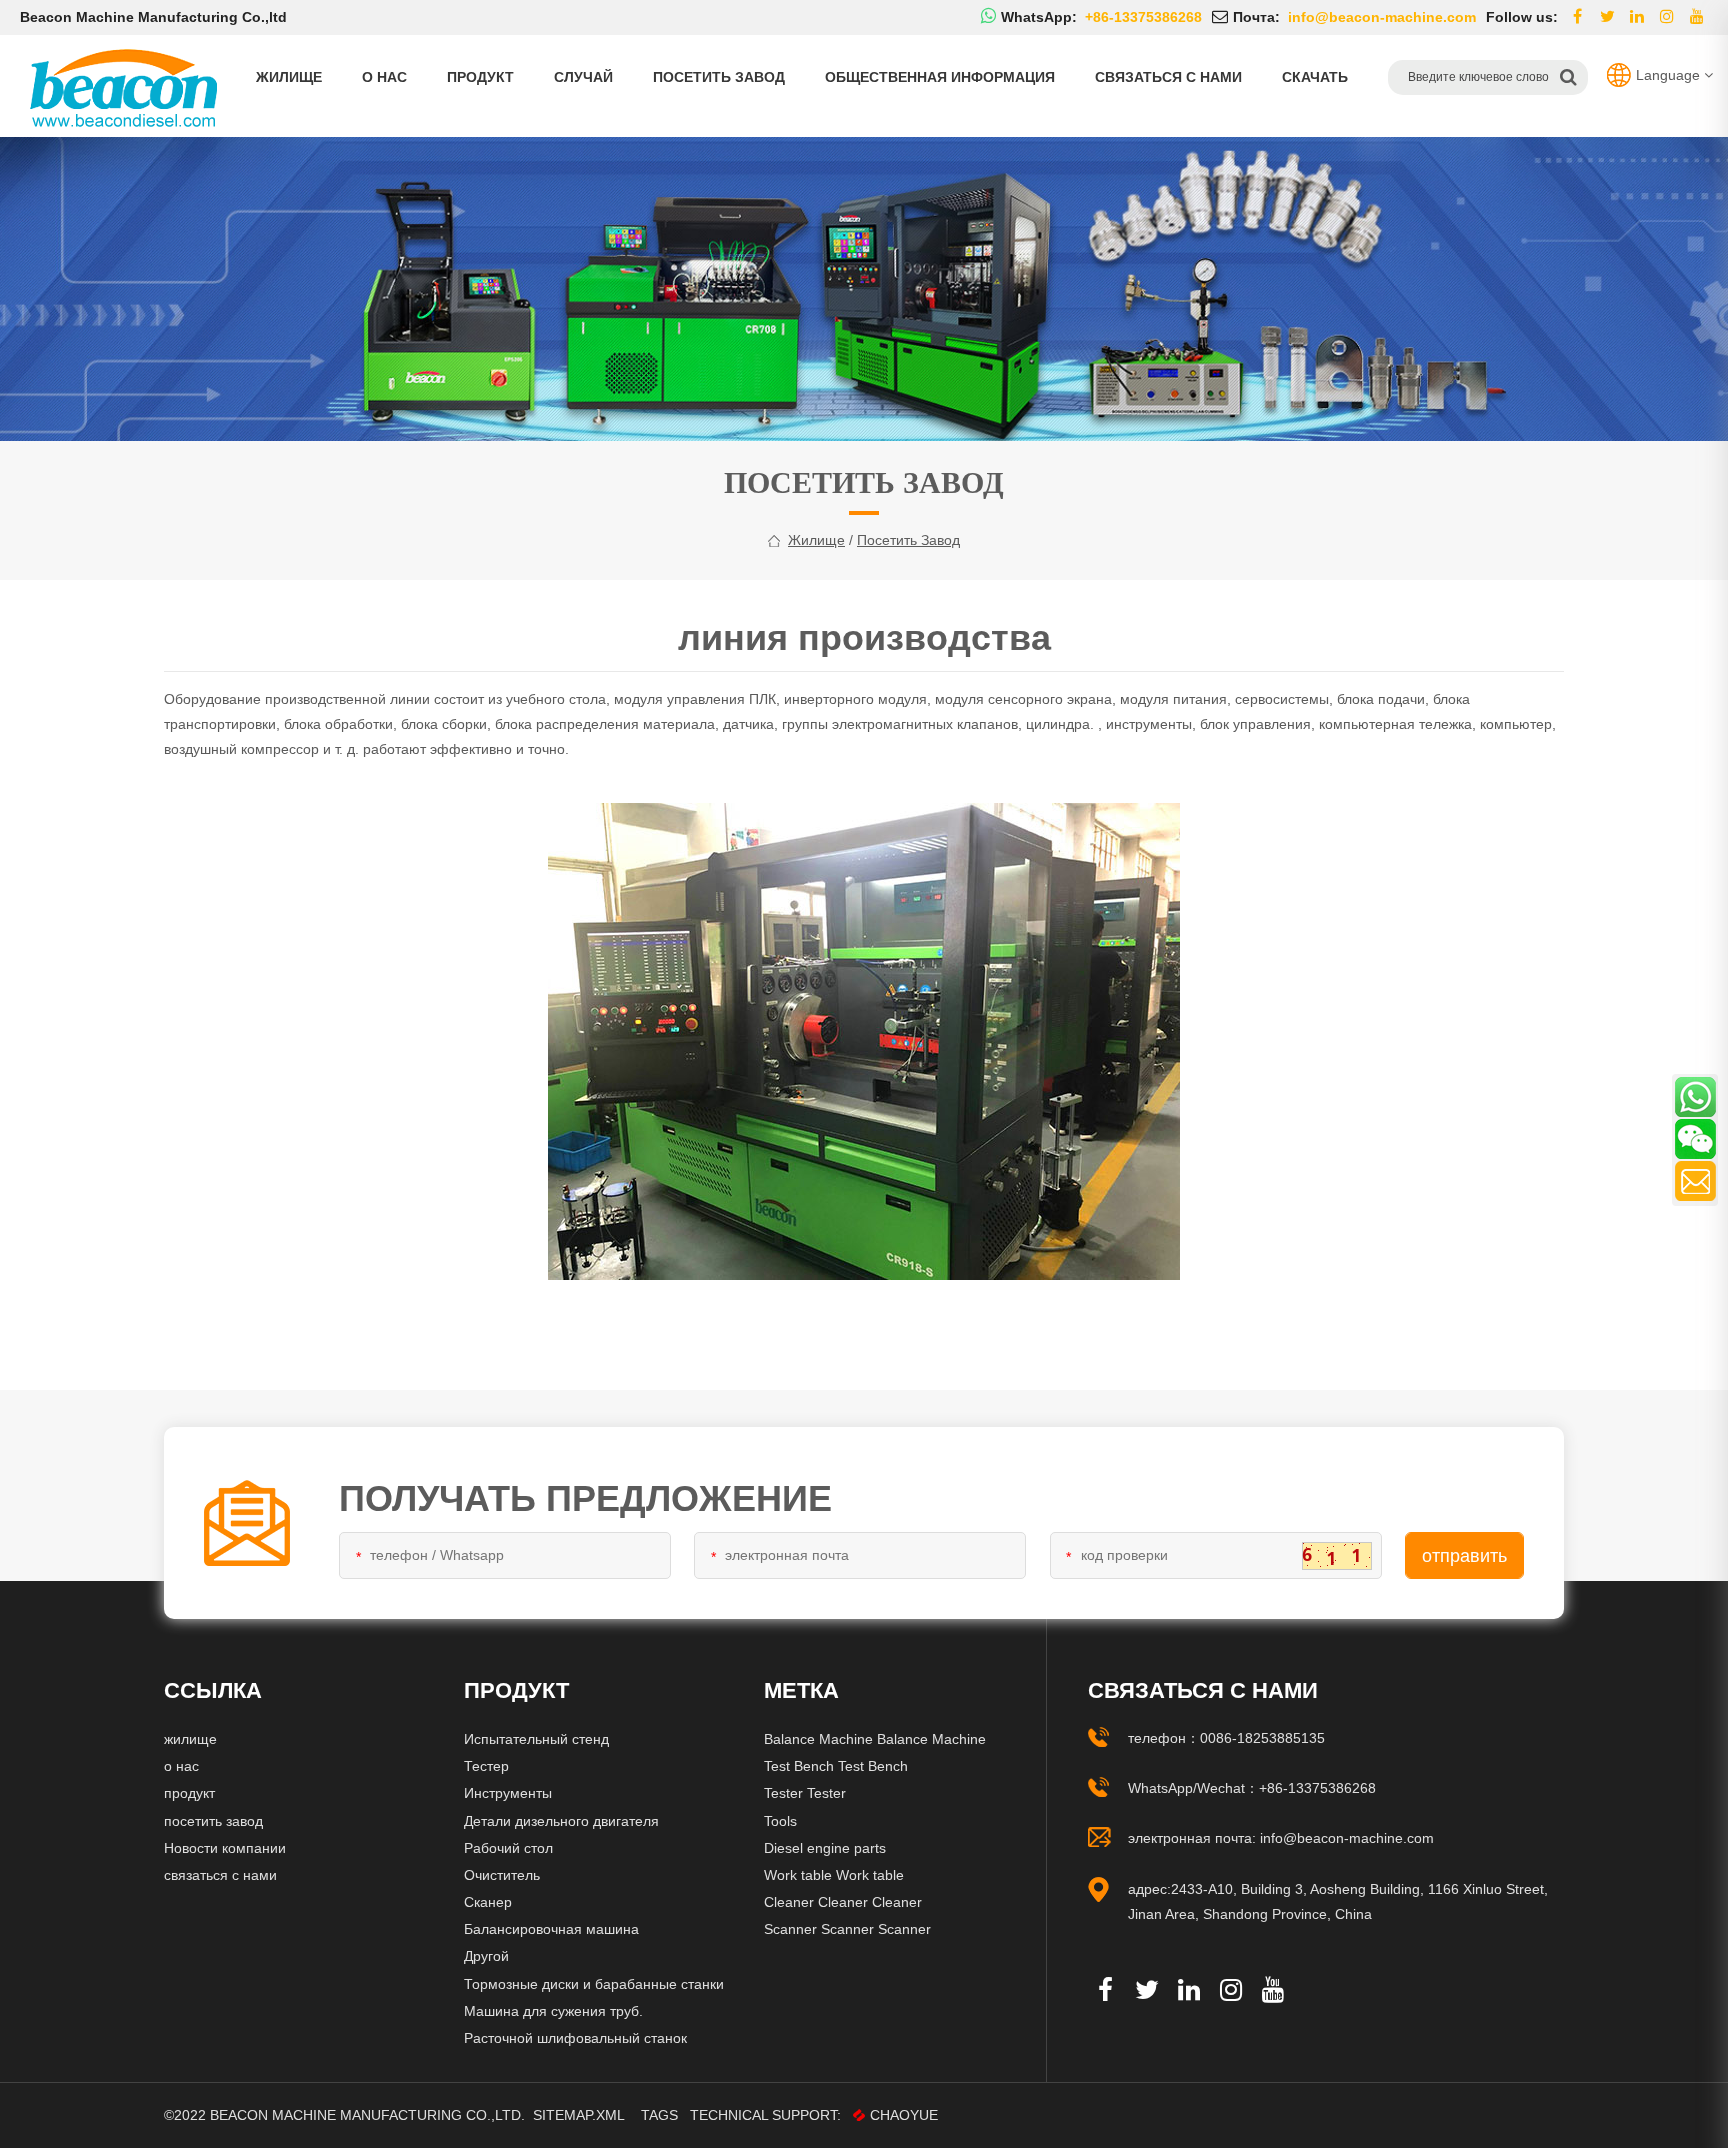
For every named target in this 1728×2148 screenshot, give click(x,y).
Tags (659, 2115)
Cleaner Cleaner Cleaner (843, 1902)
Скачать (1315, 77)
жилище (816, 540)
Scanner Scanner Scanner (847, 1929)
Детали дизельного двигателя (561, 1821)
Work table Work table (834, 1875)
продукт (480, 77)
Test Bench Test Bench (836, 1766)
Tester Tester (805, 1793)
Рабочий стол (508, 1848)
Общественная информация (940, 77)
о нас (384, 77)
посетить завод (719, 77)
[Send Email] (1695, 1181)
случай (583, 77)
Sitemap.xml (579, 2115)
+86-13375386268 (1317, 1788)
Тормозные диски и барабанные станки (594, 1984)
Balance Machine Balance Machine (875, 1739)
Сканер (488, 1902)
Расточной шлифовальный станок (575, 2038)
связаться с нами (1168, 77)
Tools (780, 1821)
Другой (486, 1956)
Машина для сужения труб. (553, 2011)
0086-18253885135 (1262, 1738)
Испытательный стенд (536, 1739)
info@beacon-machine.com (1347, 1838)
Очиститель (502, 1875)
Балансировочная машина (551, 1929)
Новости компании (225, 1848)
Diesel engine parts (825, 1848)
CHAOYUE (904, 2115)
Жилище (289, 77)
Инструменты (508, 1793)
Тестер (486, 1766)
